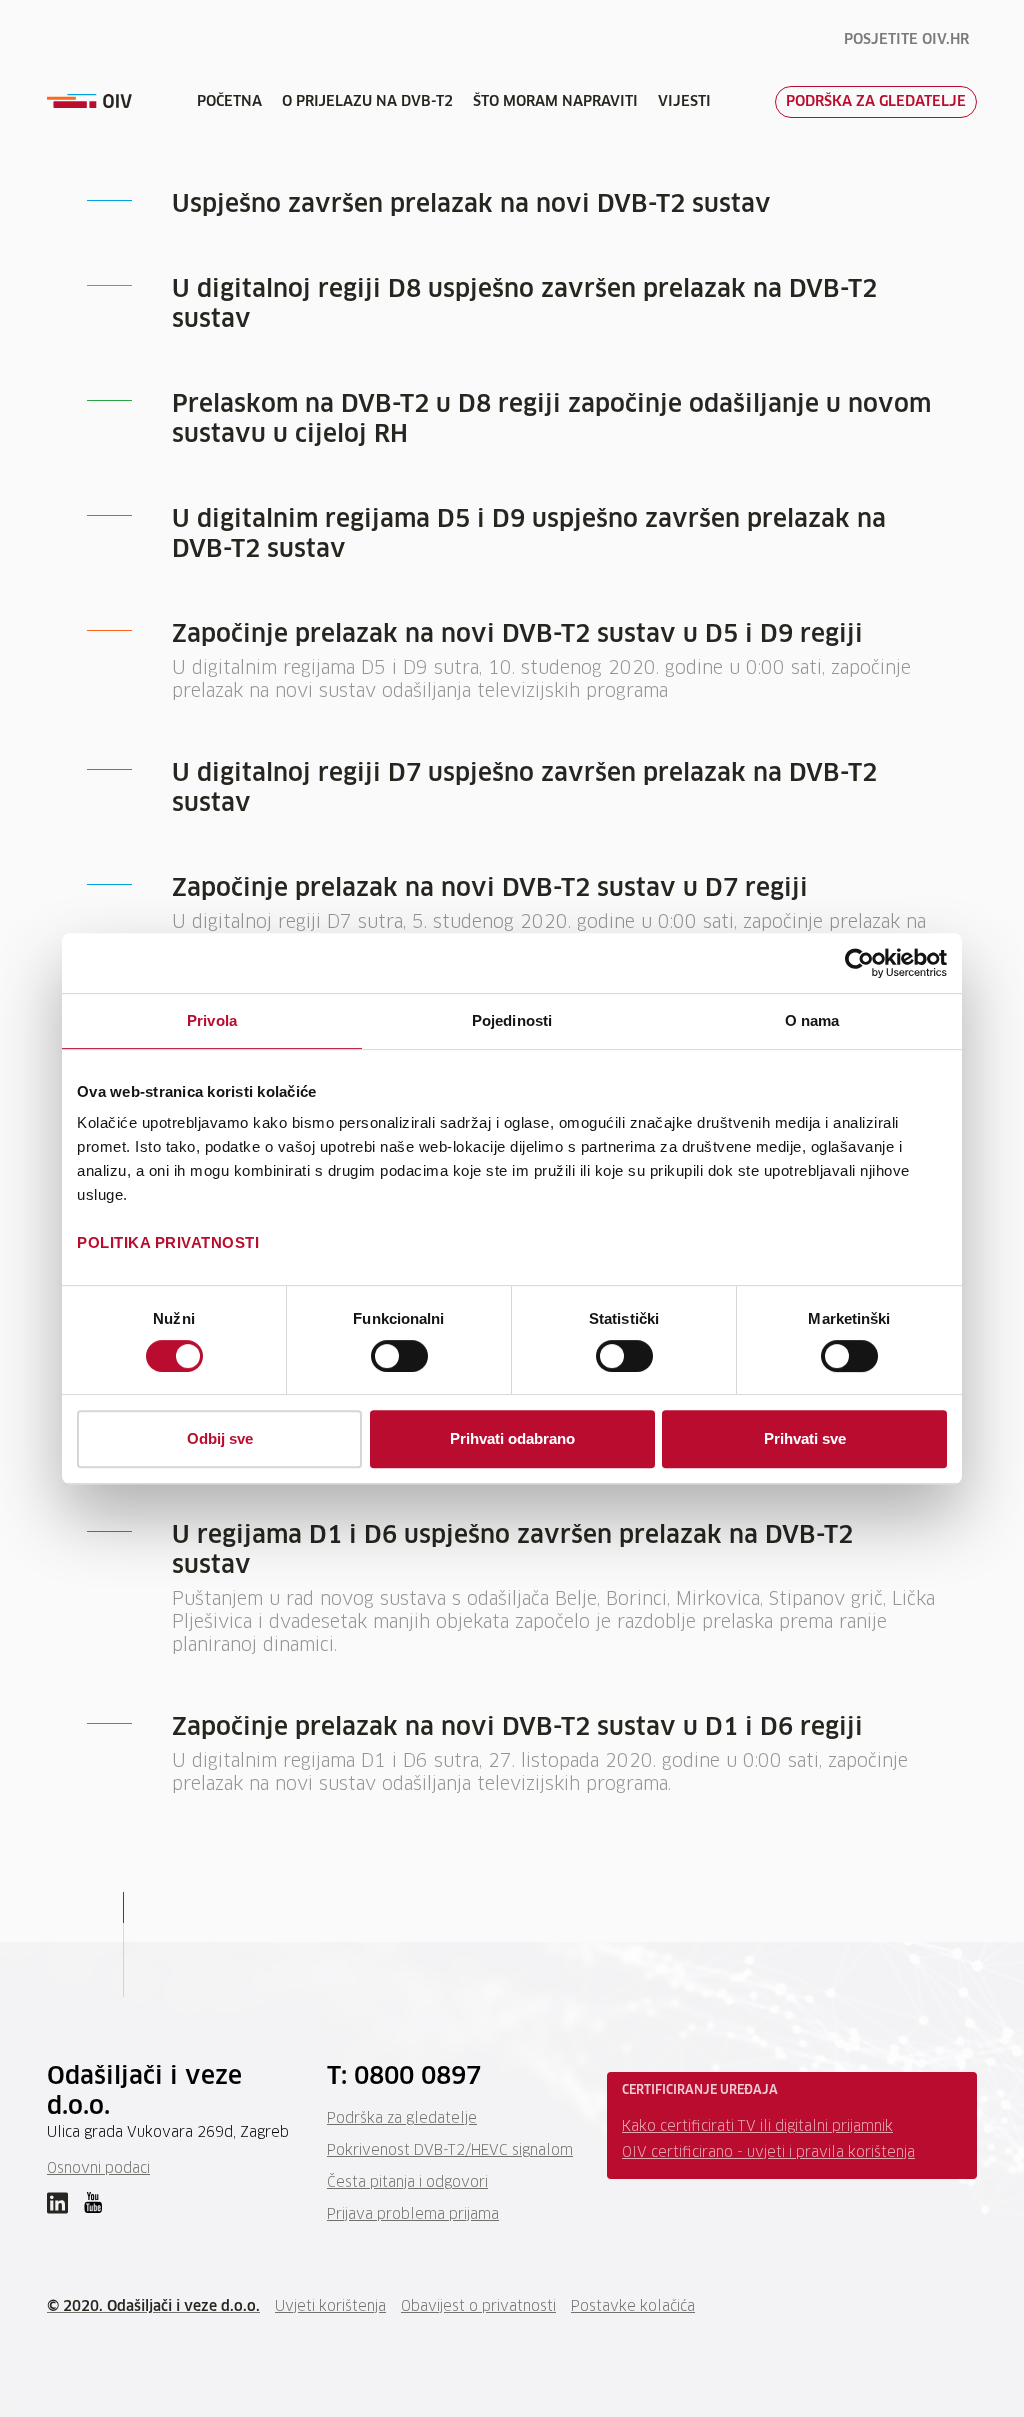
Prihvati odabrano (512, 1438)
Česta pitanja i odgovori (407, 2183)
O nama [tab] (812, 1020)
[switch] (399, 1356)
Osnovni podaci (98, 2169)
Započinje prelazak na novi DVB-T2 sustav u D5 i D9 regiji (517, 635)
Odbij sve (220, 1438)
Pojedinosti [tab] (512, 1020)
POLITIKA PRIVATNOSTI (168, 1242)
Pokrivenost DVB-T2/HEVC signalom (450, 2151)
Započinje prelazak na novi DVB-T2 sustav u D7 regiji (490, 889)
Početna (229, 102)
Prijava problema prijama (413, 2215)
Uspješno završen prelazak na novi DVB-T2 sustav (471, 205)
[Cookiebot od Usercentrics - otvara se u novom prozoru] (859, 963)
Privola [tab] (212, 1020)
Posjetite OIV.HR (906, 40)
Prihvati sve (805, 1438)
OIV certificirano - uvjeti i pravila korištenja (768, 2153)
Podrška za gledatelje (876, 102)
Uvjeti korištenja (330, 2307)
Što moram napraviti (555, 102)
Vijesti (684, 102)
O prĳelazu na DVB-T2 (367, 102)
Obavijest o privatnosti (478, 2307)
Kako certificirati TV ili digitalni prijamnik (757, 2127)
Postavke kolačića (633, 2307)
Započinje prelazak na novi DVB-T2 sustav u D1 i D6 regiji (517, 1728)
